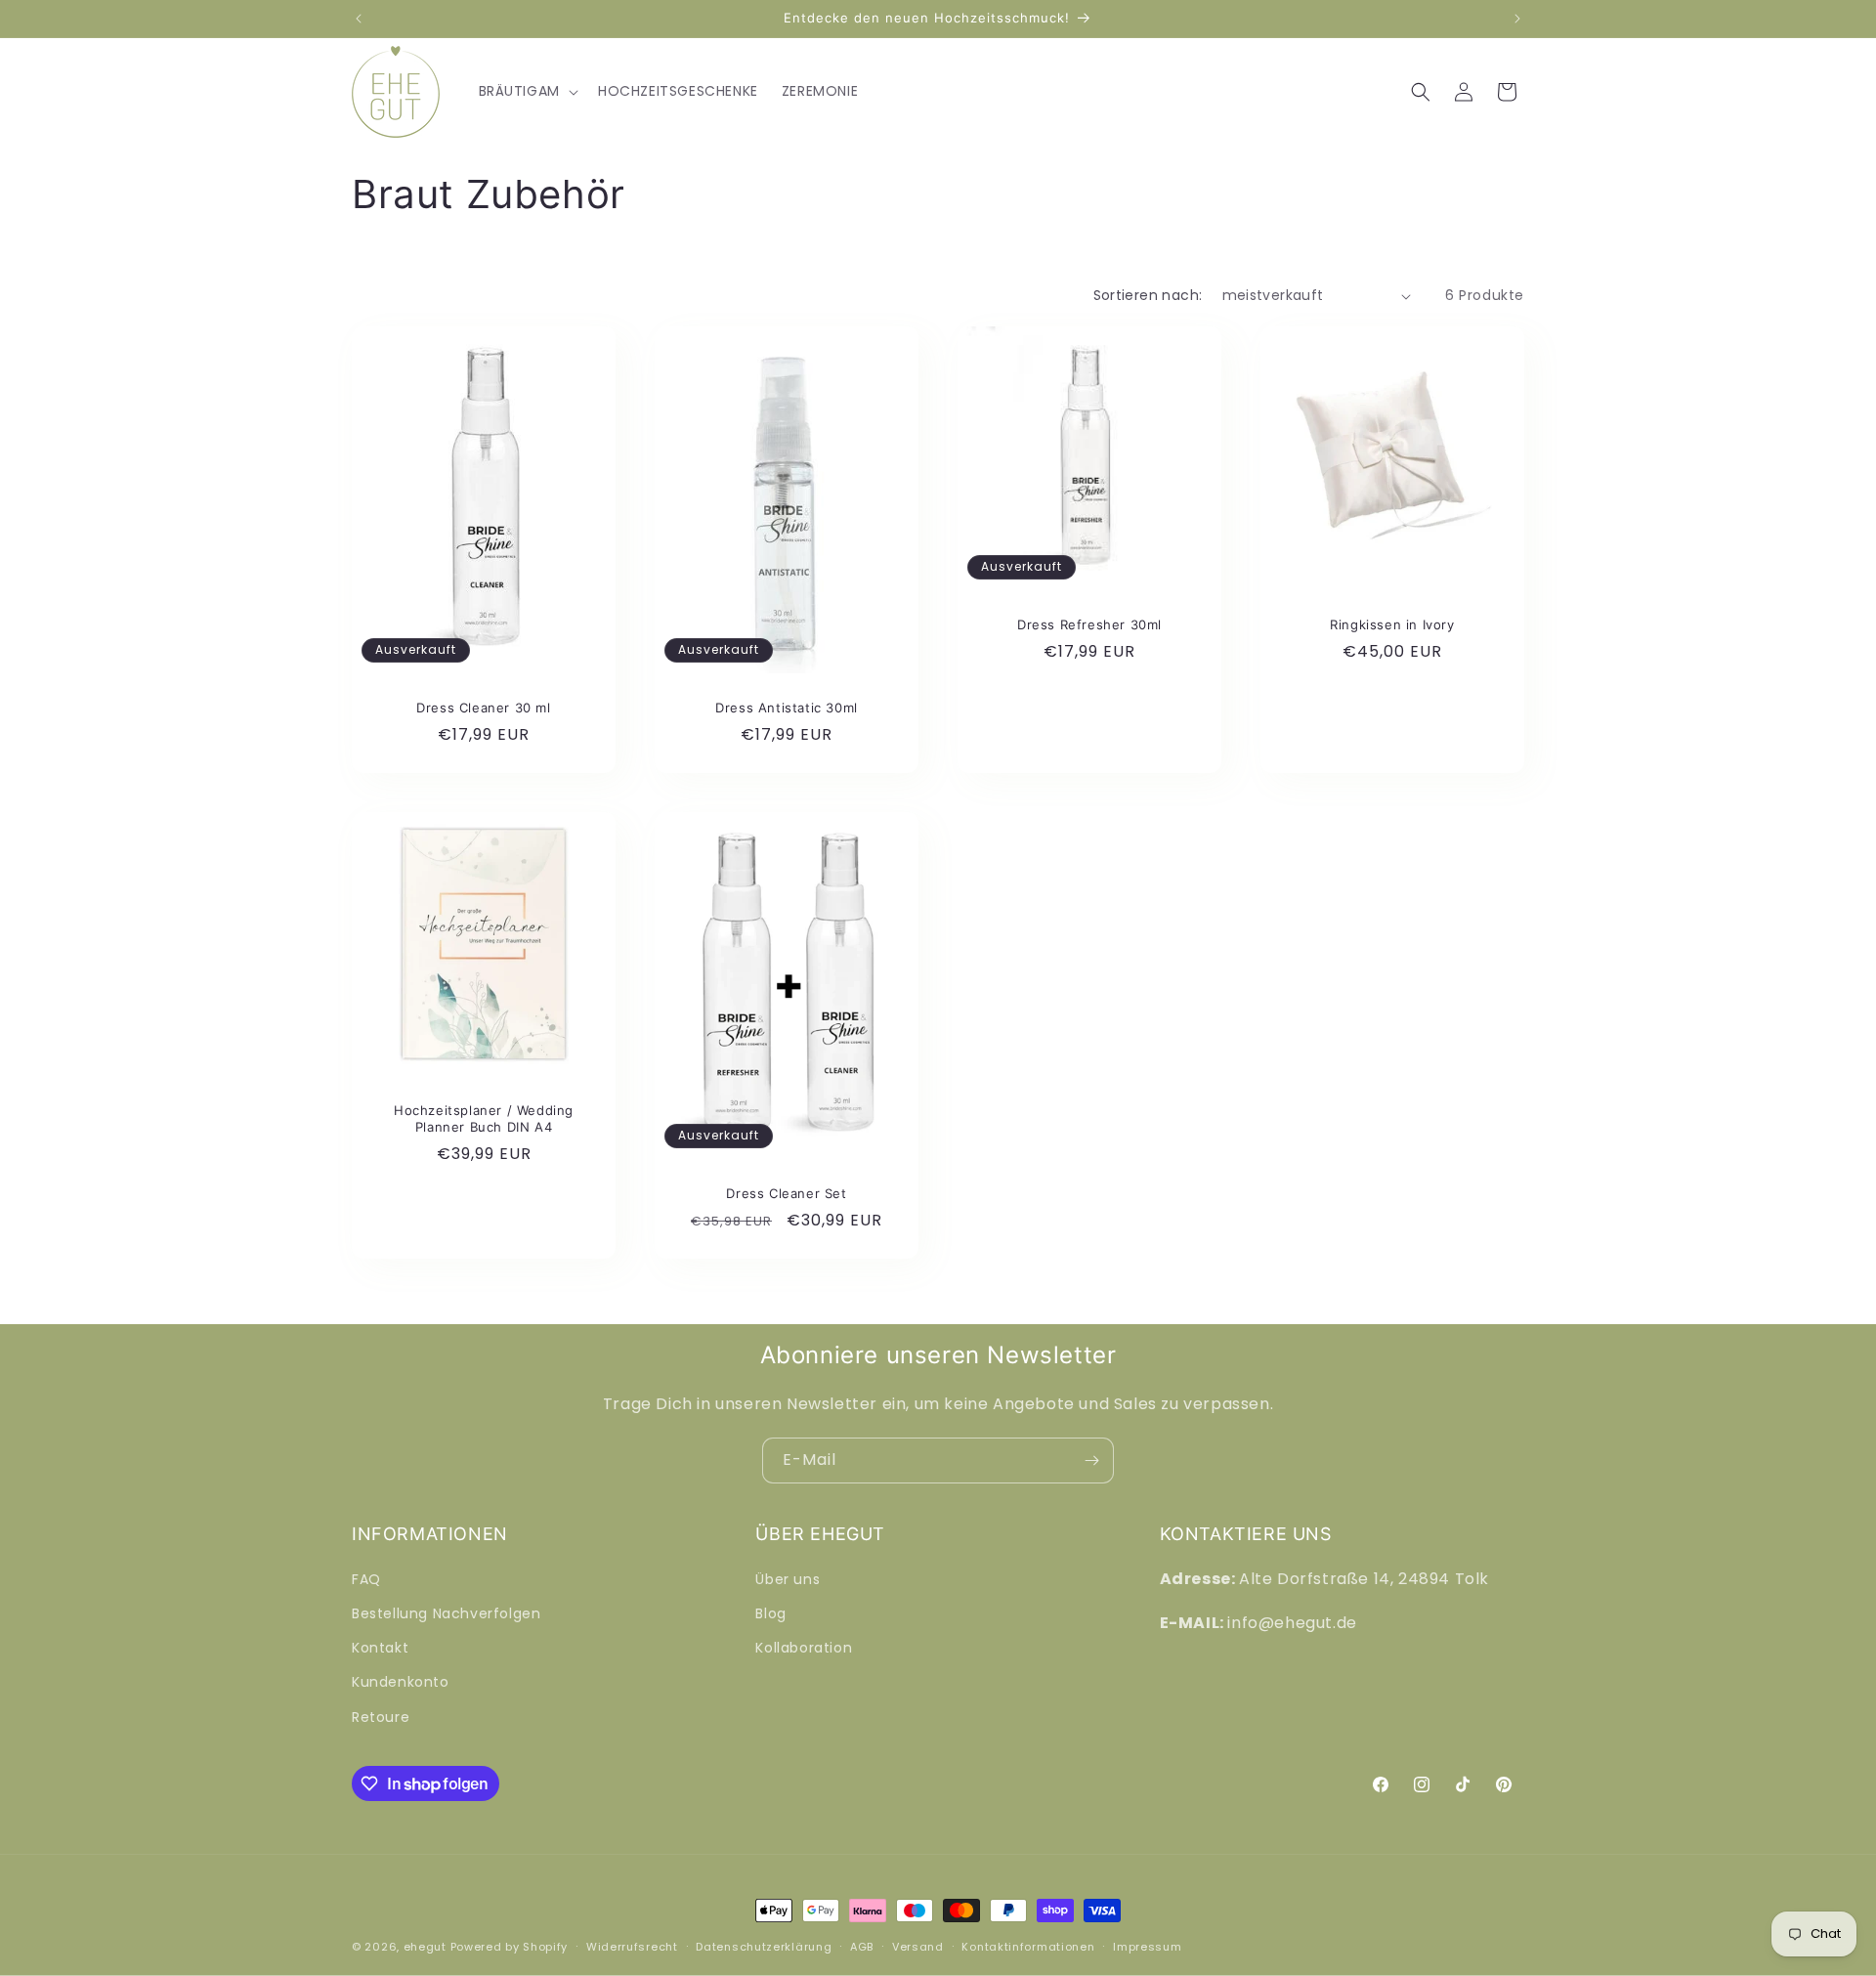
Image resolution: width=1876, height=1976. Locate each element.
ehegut (425, 1947)
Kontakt (380, 1648)
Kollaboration (804, 1648)
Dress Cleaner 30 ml (483, 708)
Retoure (381, 1717)
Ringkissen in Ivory (1392, 624)
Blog (770, 1613)
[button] (527, 91)
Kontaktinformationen (1028, 1947)
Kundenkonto (401, 1682)
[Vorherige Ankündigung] (359, 19)
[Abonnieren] (1091, 1461)
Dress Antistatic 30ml (787, 708)
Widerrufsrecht (632, 1947)
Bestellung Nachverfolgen (446, 1613)
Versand (918, 1947)
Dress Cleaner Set (786, 1193)
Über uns (788, 1579)
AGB (862, 1947)
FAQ (366, 1579)
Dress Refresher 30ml (1089, 624)
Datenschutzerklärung (764, 1947)
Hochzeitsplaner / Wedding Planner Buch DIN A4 (484, 1118)
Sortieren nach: (1148, 295)
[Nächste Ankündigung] (1517, 19)
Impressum (1147, 1947)
